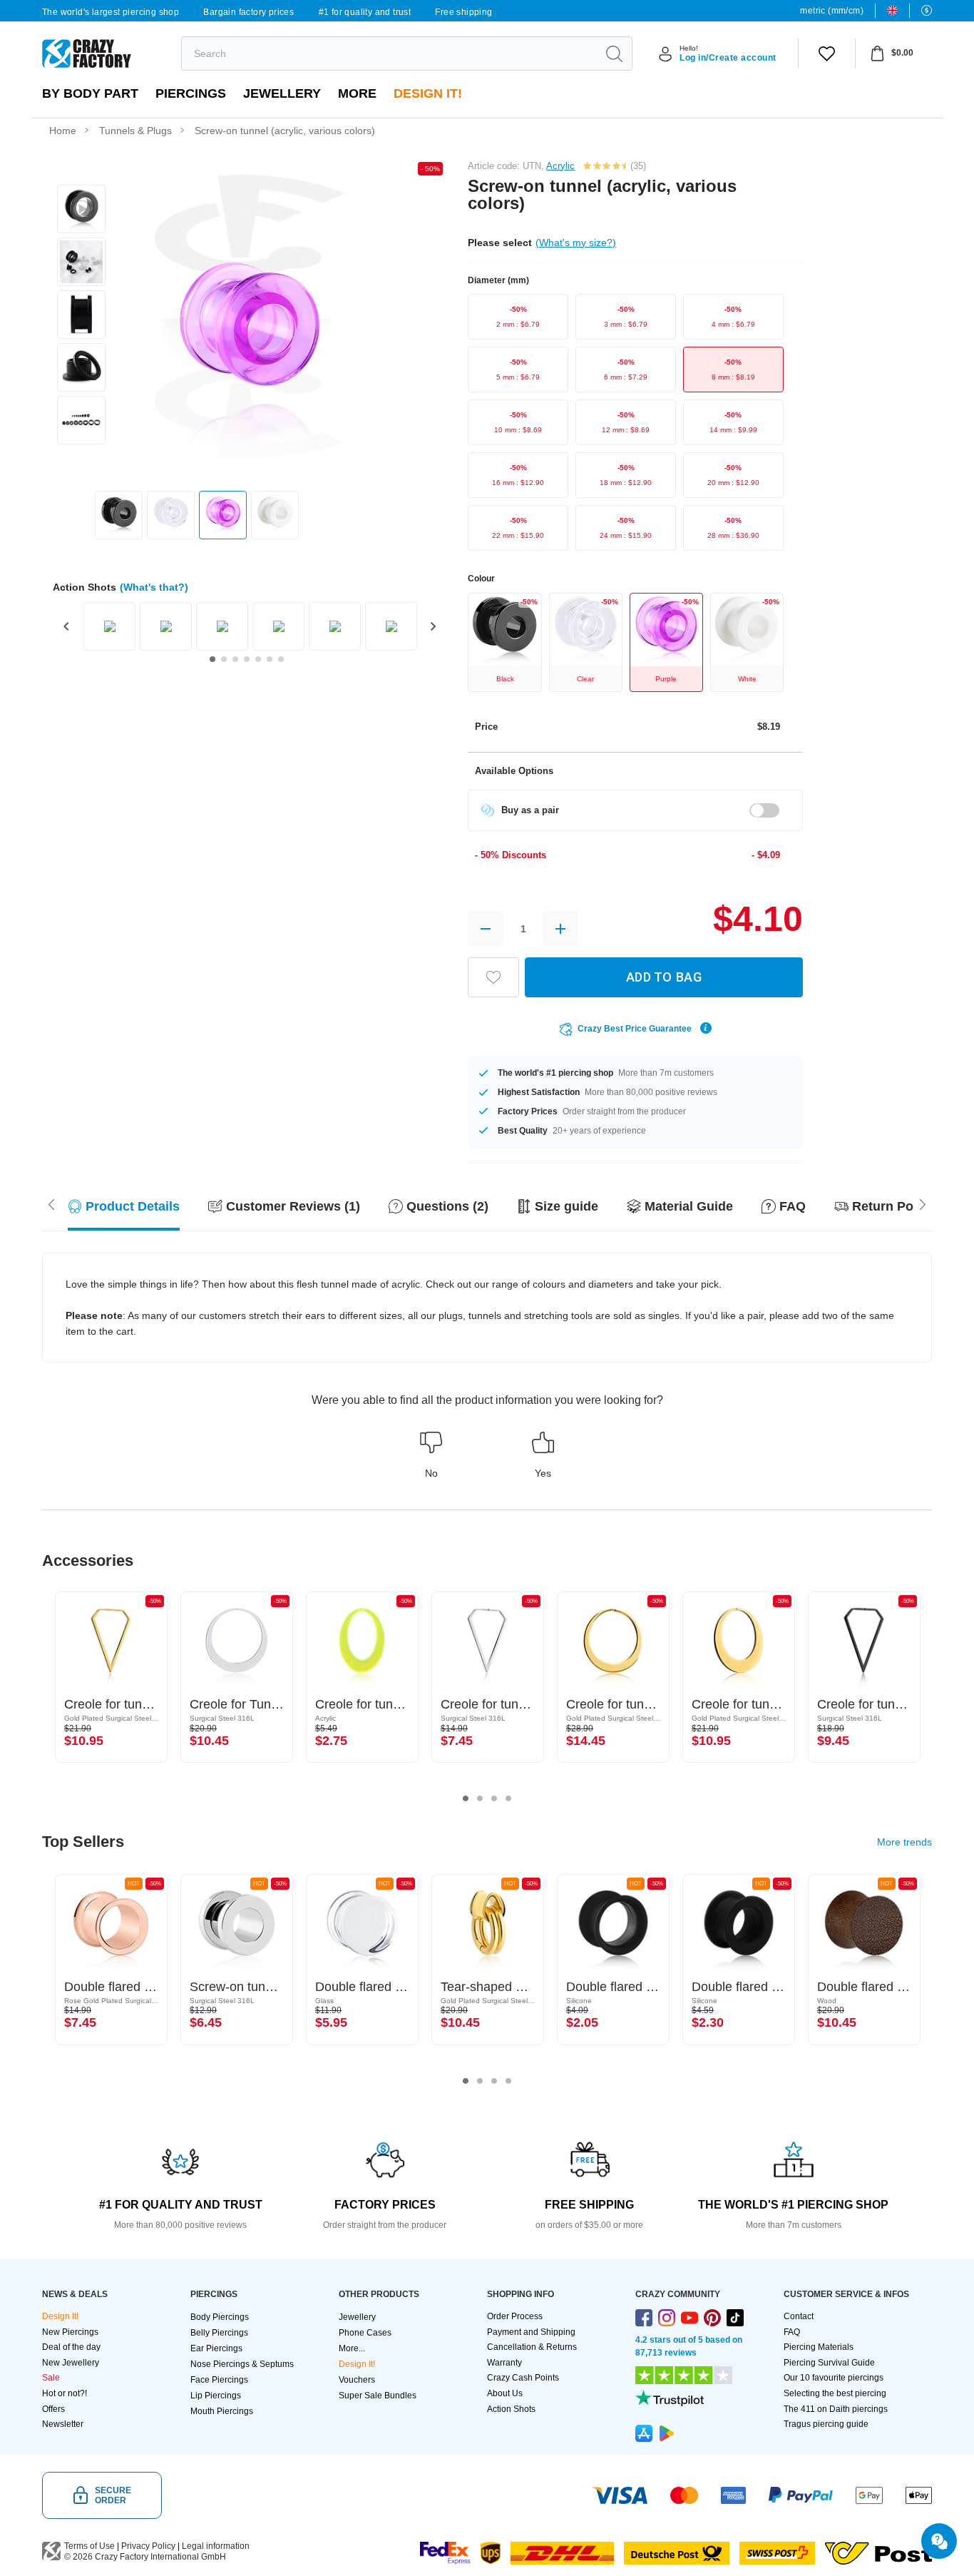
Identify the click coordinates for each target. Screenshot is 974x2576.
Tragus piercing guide (826, 2424)
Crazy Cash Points (523, 2378)
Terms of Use (89, 2546)
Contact (799, 2316)
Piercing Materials (819, 2347)
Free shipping (463, 12)
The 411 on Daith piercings (836, 2409)
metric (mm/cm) (832, 11)
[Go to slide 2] (224, 659)
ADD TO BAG (664, 977)
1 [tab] (466, 1798)
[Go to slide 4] (247, 659)
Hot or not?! (65, 2393)
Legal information (216, 2546)
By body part (90, 93)
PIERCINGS (191, 93)
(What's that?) (154, 587)
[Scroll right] (51, 1203)
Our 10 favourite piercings (834, 2378)
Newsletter (63, 2424)
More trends (904, 1842)
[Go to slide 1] (212, 659)
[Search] (614, 54)
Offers (53, 2409)
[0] (827, 54)
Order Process (515, 2316)
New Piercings (70, 2332)
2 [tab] (480, 1798)
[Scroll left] (923, 1203)
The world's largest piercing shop (111, 12)
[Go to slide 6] (270, 659)
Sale (51, 2378)
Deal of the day (71, 2347)
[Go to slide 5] (258, 659)
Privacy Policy (148, 2546)
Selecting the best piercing (835, 2393)
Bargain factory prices (248, 12)
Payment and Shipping (531, 2332)
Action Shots (511, 2409)
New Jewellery (71, 2363)
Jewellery (282, 93)
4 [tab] (508, 1798)
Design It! (428, 93)
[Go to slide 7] (281, 659)
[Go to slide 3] (235, 659)
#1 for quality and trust (365, 12)
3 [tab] (494, 1798)
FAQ (792, 2332)
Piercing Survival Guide (829, 2363)
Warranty (504, 2363)
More (357, 93)
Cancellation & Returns (532, 2347)
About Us (505, 2393)
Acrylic (560, 166)
